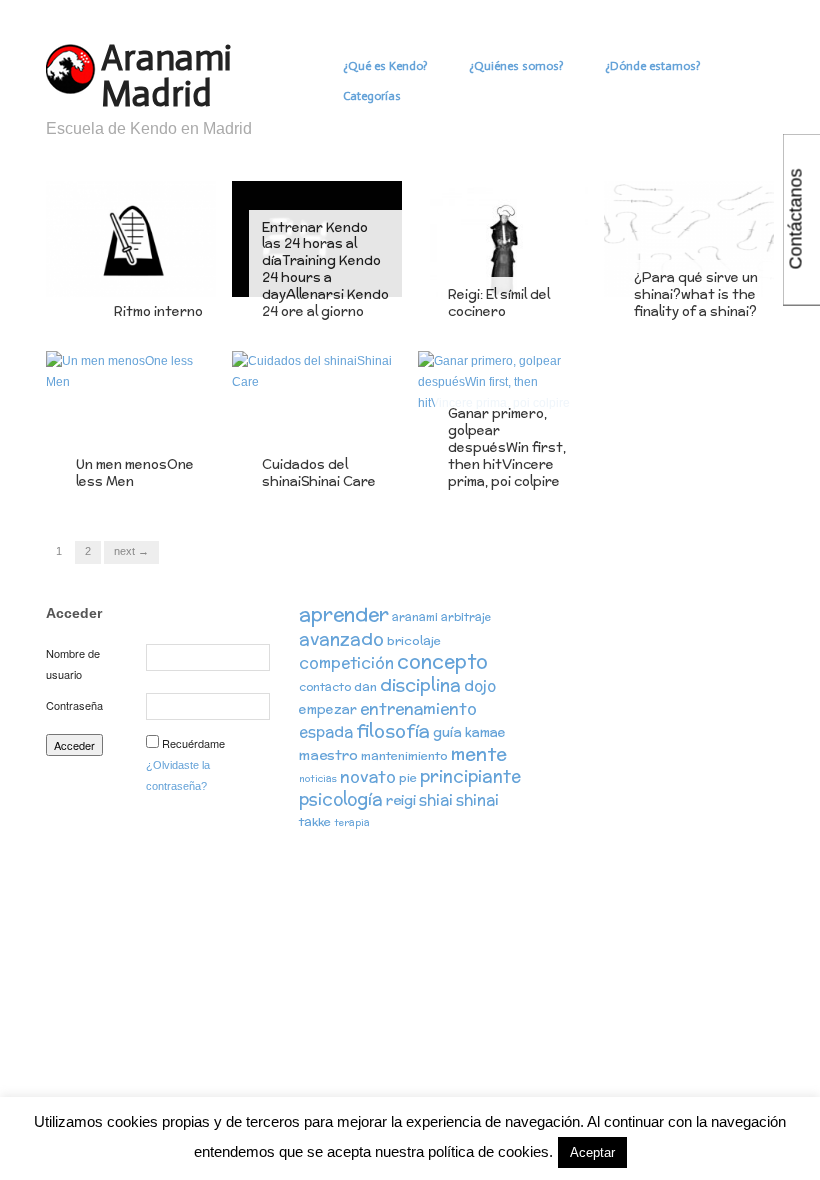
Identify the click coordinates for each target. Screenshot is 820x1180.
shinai (477, 799)
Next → (131, 551)
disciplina (420, 684)
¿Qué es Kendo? (385, 66)
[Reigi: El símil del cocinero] (503, 238)
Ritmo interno (158, 311)
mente (479, 753)
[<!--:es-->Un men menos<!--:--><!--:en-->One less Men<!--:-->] (131, 371)
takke (315, 821)
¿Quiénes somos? (516, 66)
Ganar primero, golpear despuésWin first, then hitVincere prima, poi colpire (507, 447)
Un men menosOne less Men (135, 473)
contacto (325, 687)
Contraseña (74, 705)
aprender (344, 614)
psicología (341, 799)
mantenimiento (404, 755)
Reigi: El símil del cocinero (499, 303)
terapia (352, 822)
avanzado (341, 638)
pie (408, 777)
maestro (328, 755)
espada (326, 731)
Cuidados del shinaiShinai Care (319, 473)
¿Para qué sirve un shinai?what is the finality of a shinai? (696, 294)
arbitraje (466, 617)
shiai (436, 799)
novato (368, 776)
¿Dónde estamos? (652, 66)
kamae (485, 732)
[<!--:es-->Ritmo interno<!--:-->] (131, 238)
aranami (415, 617)
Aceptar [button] (592, 1152)
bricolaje (414, 640)
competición (346, 662)
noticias (318, 778)
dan (365, 686)
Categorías (372, 96)
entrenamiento (418, 708)
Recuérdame (193, 743)
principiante (470, 776)
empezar (328, 709)
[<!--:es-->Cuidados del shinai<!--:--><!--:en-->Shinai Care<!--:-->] (317, 371)
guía (447, 732)
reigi (401, 800)
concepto (442, 661)
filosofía (393, 730)
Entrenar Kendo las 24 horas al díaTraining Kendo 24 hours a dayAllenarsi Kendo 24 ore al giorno (325, 270)
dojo (480, 685)
